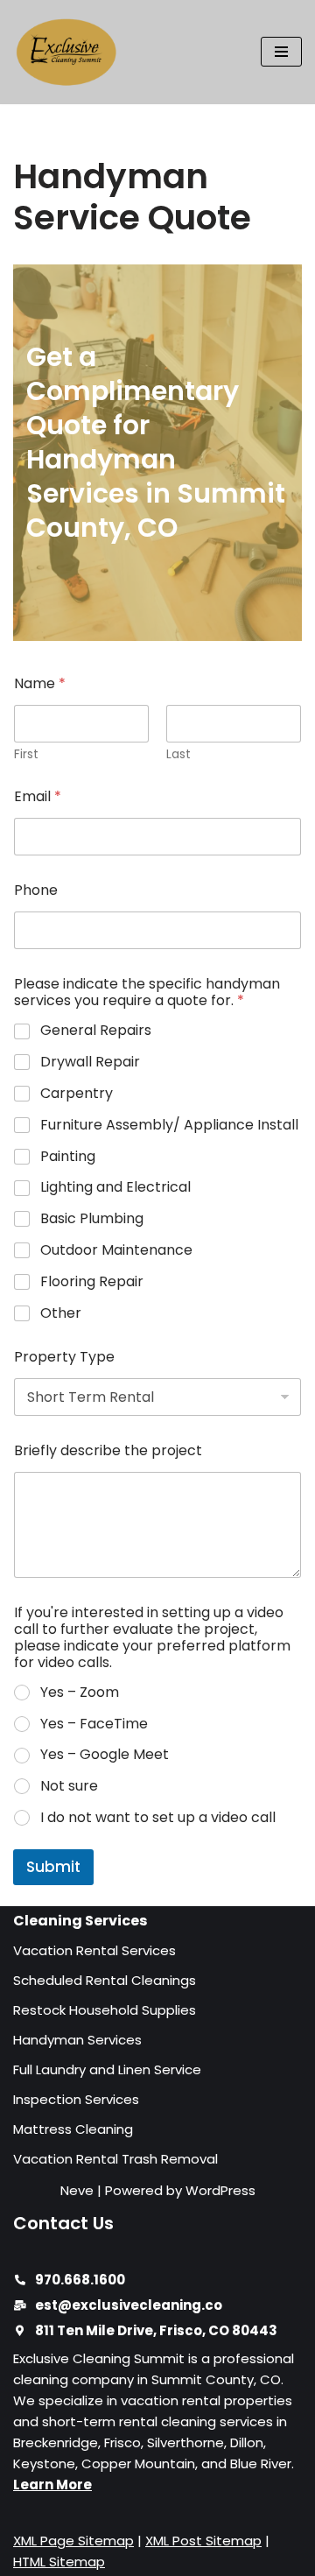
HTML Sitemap (59, 2562)
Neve (77, 2190)
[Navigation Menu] (281, 52)
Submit (53, 1867)
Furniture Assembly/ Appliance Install (169, 1126)
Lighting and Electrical (115, 1188)
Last (178, 754)
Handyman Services (77, 2040)
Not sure (69, 1787)
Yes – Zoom (80, 1693)
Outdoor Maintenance (116, 1251)
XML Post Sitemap (203, 2541)
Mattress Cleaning (73, 2129)
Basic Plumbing (92, 1219)
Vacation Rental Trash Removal (115, 2159)
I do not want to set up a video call (158, 1818)
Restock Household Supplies (105, 2010)
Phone (36, 890)
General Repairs (96, 1031)
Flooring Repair (92, 1282)
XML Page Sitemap (73, 2541)
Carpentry (77, 1094)
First (26, 754)
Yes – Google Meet (105, 1755)
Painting (68, 1157)
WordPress (220, 2190)
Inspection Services (76, 2099)
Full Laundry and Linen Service (107, 2069)
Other (61, 1314)
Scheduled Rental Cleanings (105, 1980)
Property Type (64, 1357)
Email (38, 796)
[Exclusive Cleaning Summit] (66, 52)
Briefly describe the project (108, 1450)
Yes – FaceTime (94, 1724)
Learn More (52, 2485)
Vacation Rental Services (94, 1950)
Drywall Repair (90, 1063)
